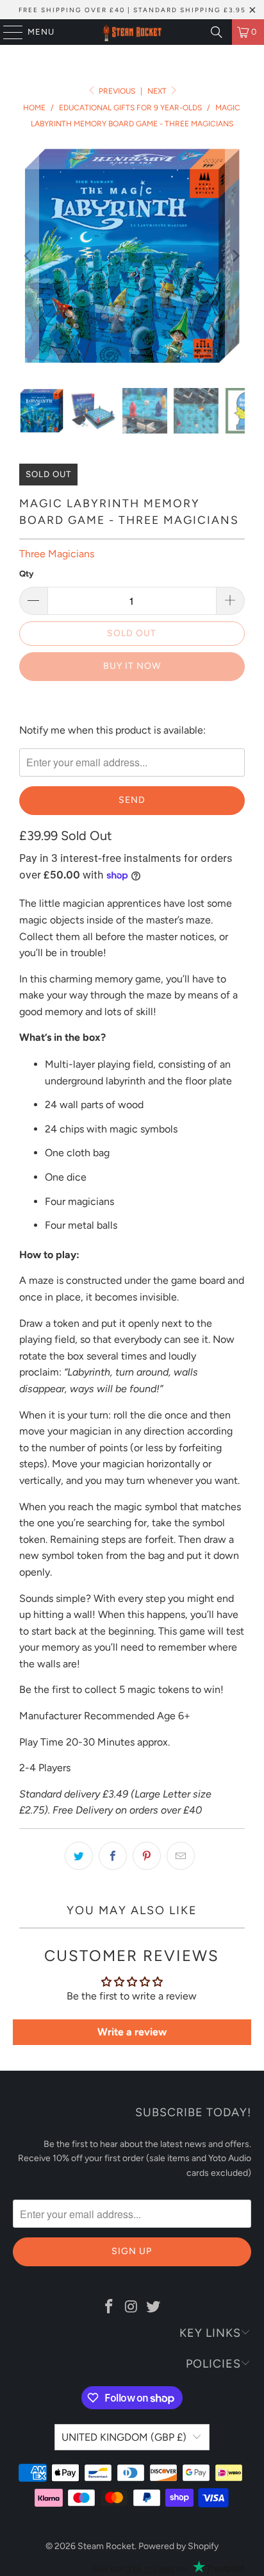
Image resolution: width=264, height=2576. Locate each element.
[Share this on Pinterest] (147, 1856)
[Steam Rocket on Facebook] (109, 2307)
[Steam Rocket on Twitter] (154, 2307)
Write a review (132, 2032)
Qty (26, 574)
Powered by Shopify (178, 2546)
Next (158, 91)
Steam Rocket (106, 2546)
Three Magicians (57, 554)
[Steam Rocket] (132, 32)
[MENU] (7, 32)
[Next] (235, 256)
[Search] (217, 32)
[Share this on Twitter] (79, 1856)
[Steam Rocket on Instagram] (131, 2307)
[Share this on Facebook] (113, 1856)
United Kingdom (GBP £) (124, 2437)
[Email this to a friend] (181, 1856)
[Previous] (29, 256)
